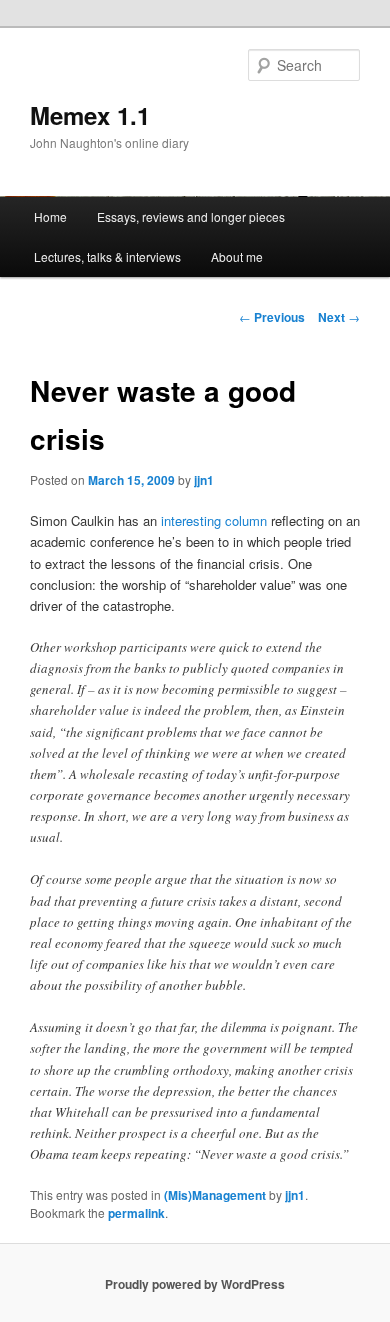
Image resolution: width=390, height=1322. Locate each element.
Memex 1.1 (90, 115)
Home (50, 216)
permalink (136, 1213)
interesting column (214, 520)
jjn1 (204, 480)
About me (237, 256)
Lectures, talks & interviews (107, 256)
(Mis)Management (215, 1195)
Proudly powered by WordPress (195, 1284)
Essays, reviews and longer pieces (191, 216)
